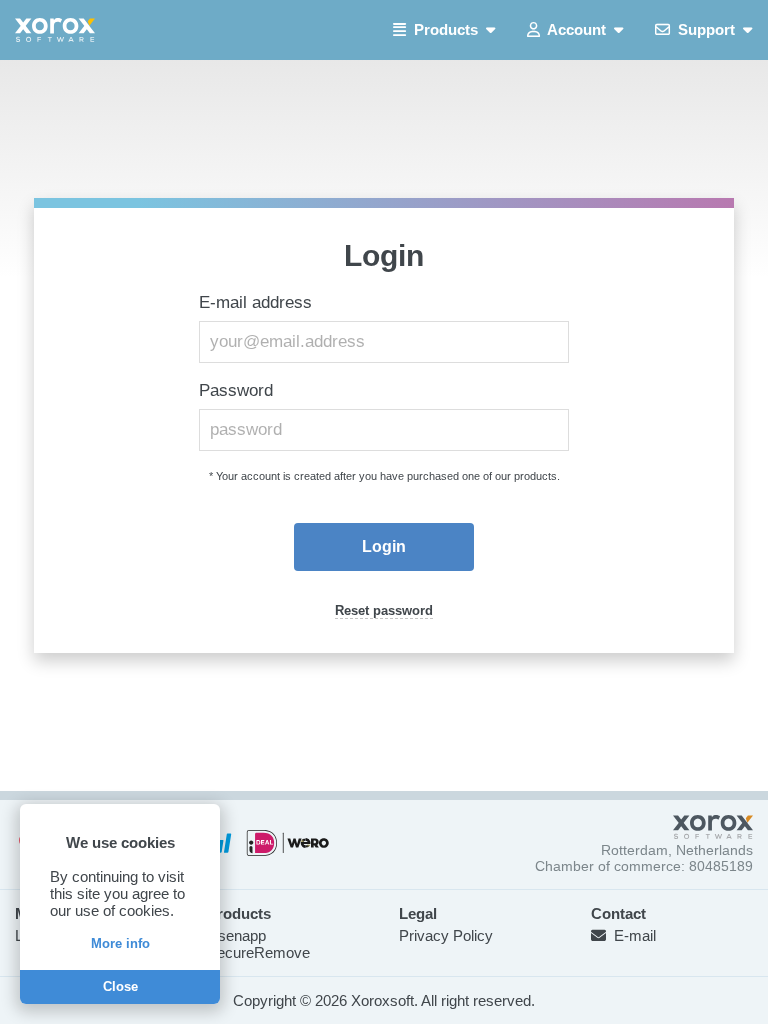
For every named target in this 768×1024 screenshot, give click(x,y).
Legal (418, 913)
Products (446, 29)
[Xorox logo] (55, 30)
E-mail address (255, 302)
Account (577, 29)
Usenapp (236, 935)
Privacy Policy (446, 935)
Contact (618, 913)
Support (706, 29)
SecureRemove (258, 952)
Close (120, 986)
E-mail (631, 935)
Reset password (384, 610)
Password (236, 390)
